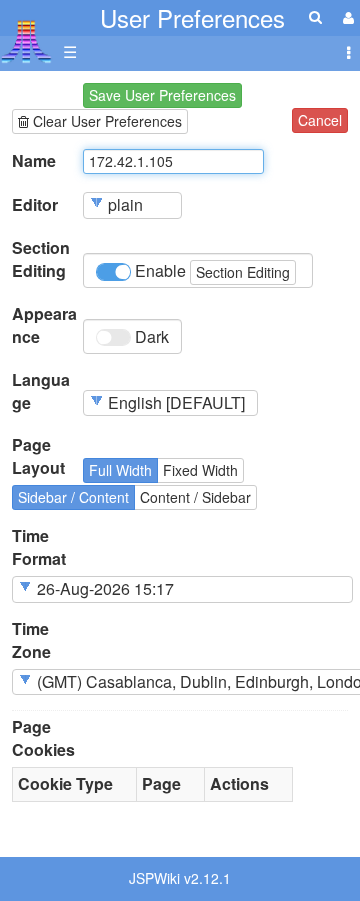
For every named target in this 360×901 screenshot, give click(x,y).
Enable (210, 270)
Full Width (120, 470)
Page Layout (38, 456)
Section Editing (41, 259)
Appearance (44, 325)
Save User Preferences (162, 95)
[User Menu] (346, 17)
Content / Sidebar (195, 497)
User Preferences (192, 17)
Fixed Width (200, 470)
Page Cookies (43, 738)
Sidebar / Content (73, 497)
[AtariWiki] (26, 35)
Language (41, 391)
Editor (35, 205)
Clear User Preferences (105, 121)
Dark (150, 336)
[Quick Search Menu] (315, 16)
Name (34, 161)
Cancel (320, 120)
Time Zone (31, 640)
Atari (26, 41)
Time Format (39, 547)
